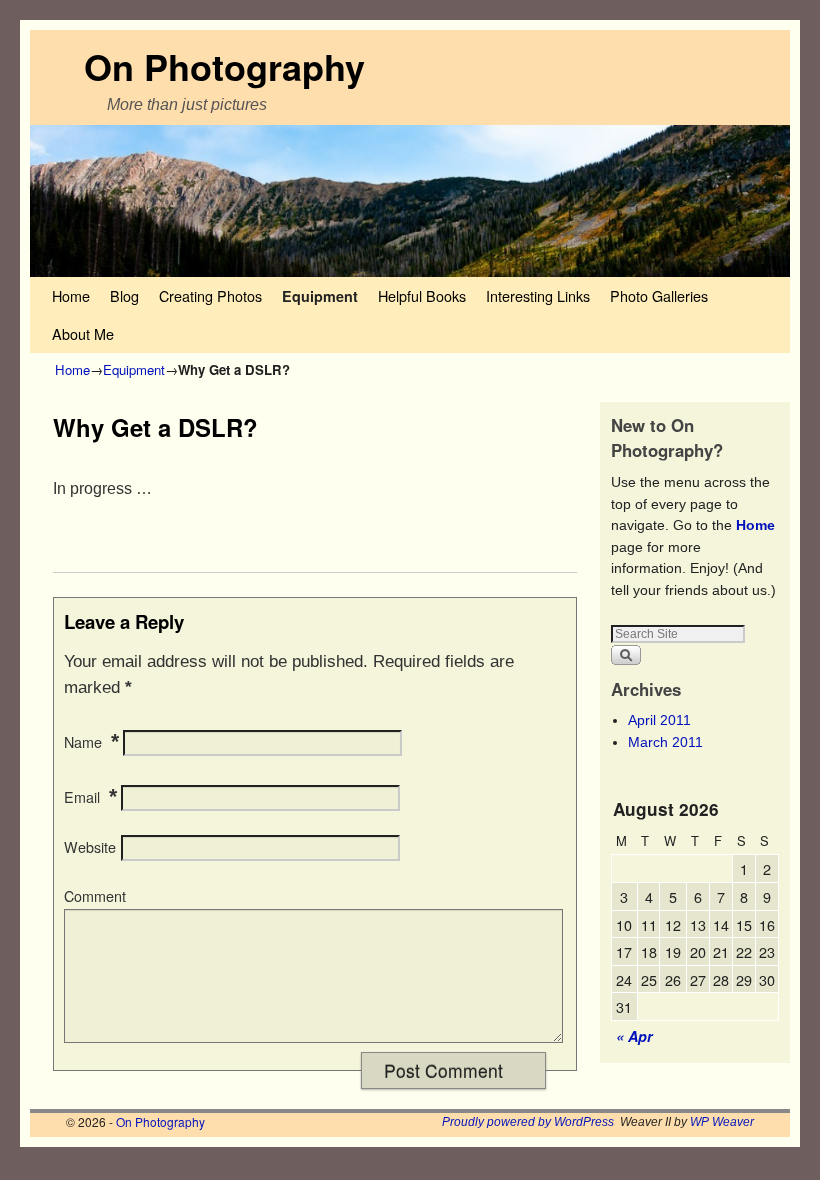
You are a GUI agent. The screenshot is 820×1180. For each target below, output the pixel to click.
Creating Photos (210, 295)
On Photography (224, 66)
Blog (124, 295)
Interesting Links (538, 295)
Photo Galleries (659, 295)
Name (83, 742)
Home (71, 295)
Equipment (320, 296)
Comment (95, 896)
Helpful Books (422, 295)
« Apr (634, 1036)
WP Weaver (722, 1122)
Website (90, 847)
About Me (83, 333)
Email (82, 797)
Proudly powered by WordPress (528, 1122)
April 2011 (659, 720)
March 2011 (665, 742)
